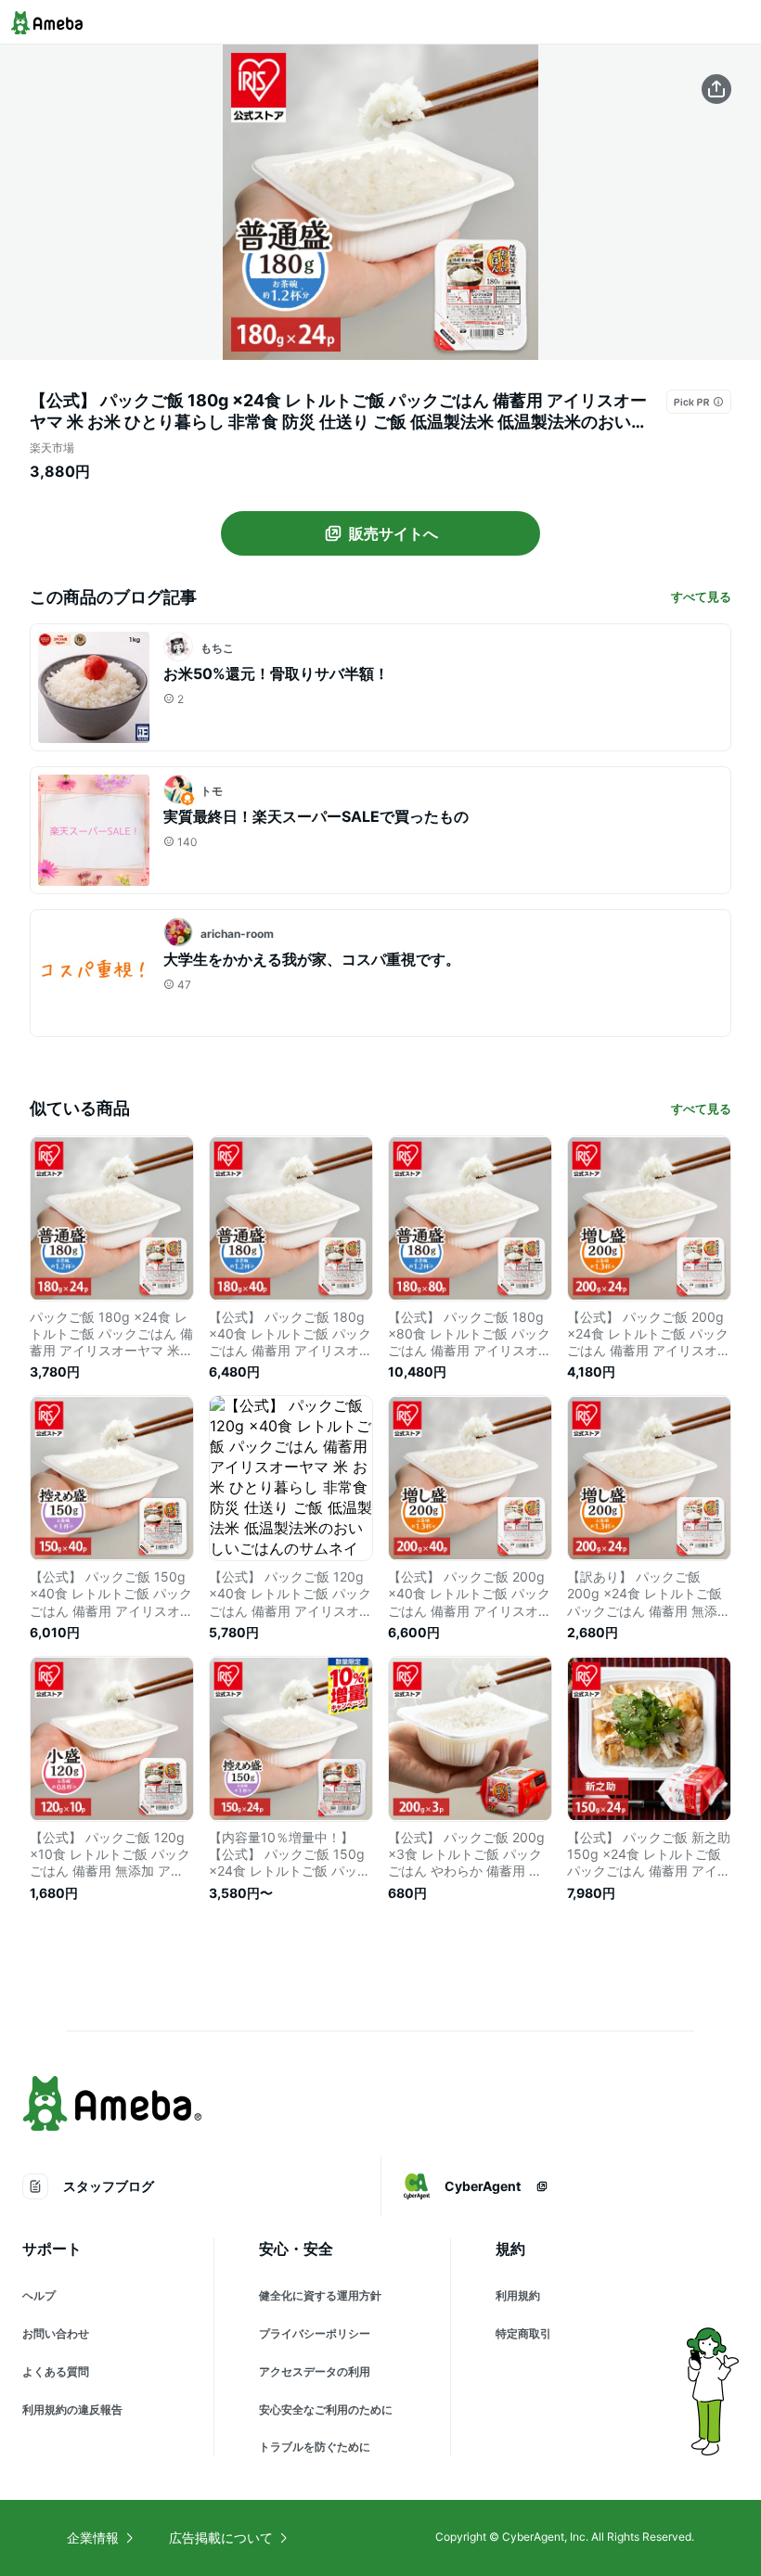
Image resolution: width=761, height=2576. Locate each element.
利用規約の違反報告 (72, 2409)
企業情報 (93, 2538)
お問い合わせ (56, 2333)
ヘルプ (39, 2295)
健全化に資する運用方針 (320, 2295)
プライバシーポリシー (315, 2333)
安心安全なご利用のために (326, 2409)
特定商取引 (523, 2333)
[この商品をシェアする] (716, 89)
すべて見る (701, 596)
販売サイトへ (393, 533)
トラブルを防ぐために (315, 2447)
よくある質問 (56, 2371)
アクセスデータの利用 (315, 2371)
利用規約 (518, 2295)
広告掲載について (221, 2538)
